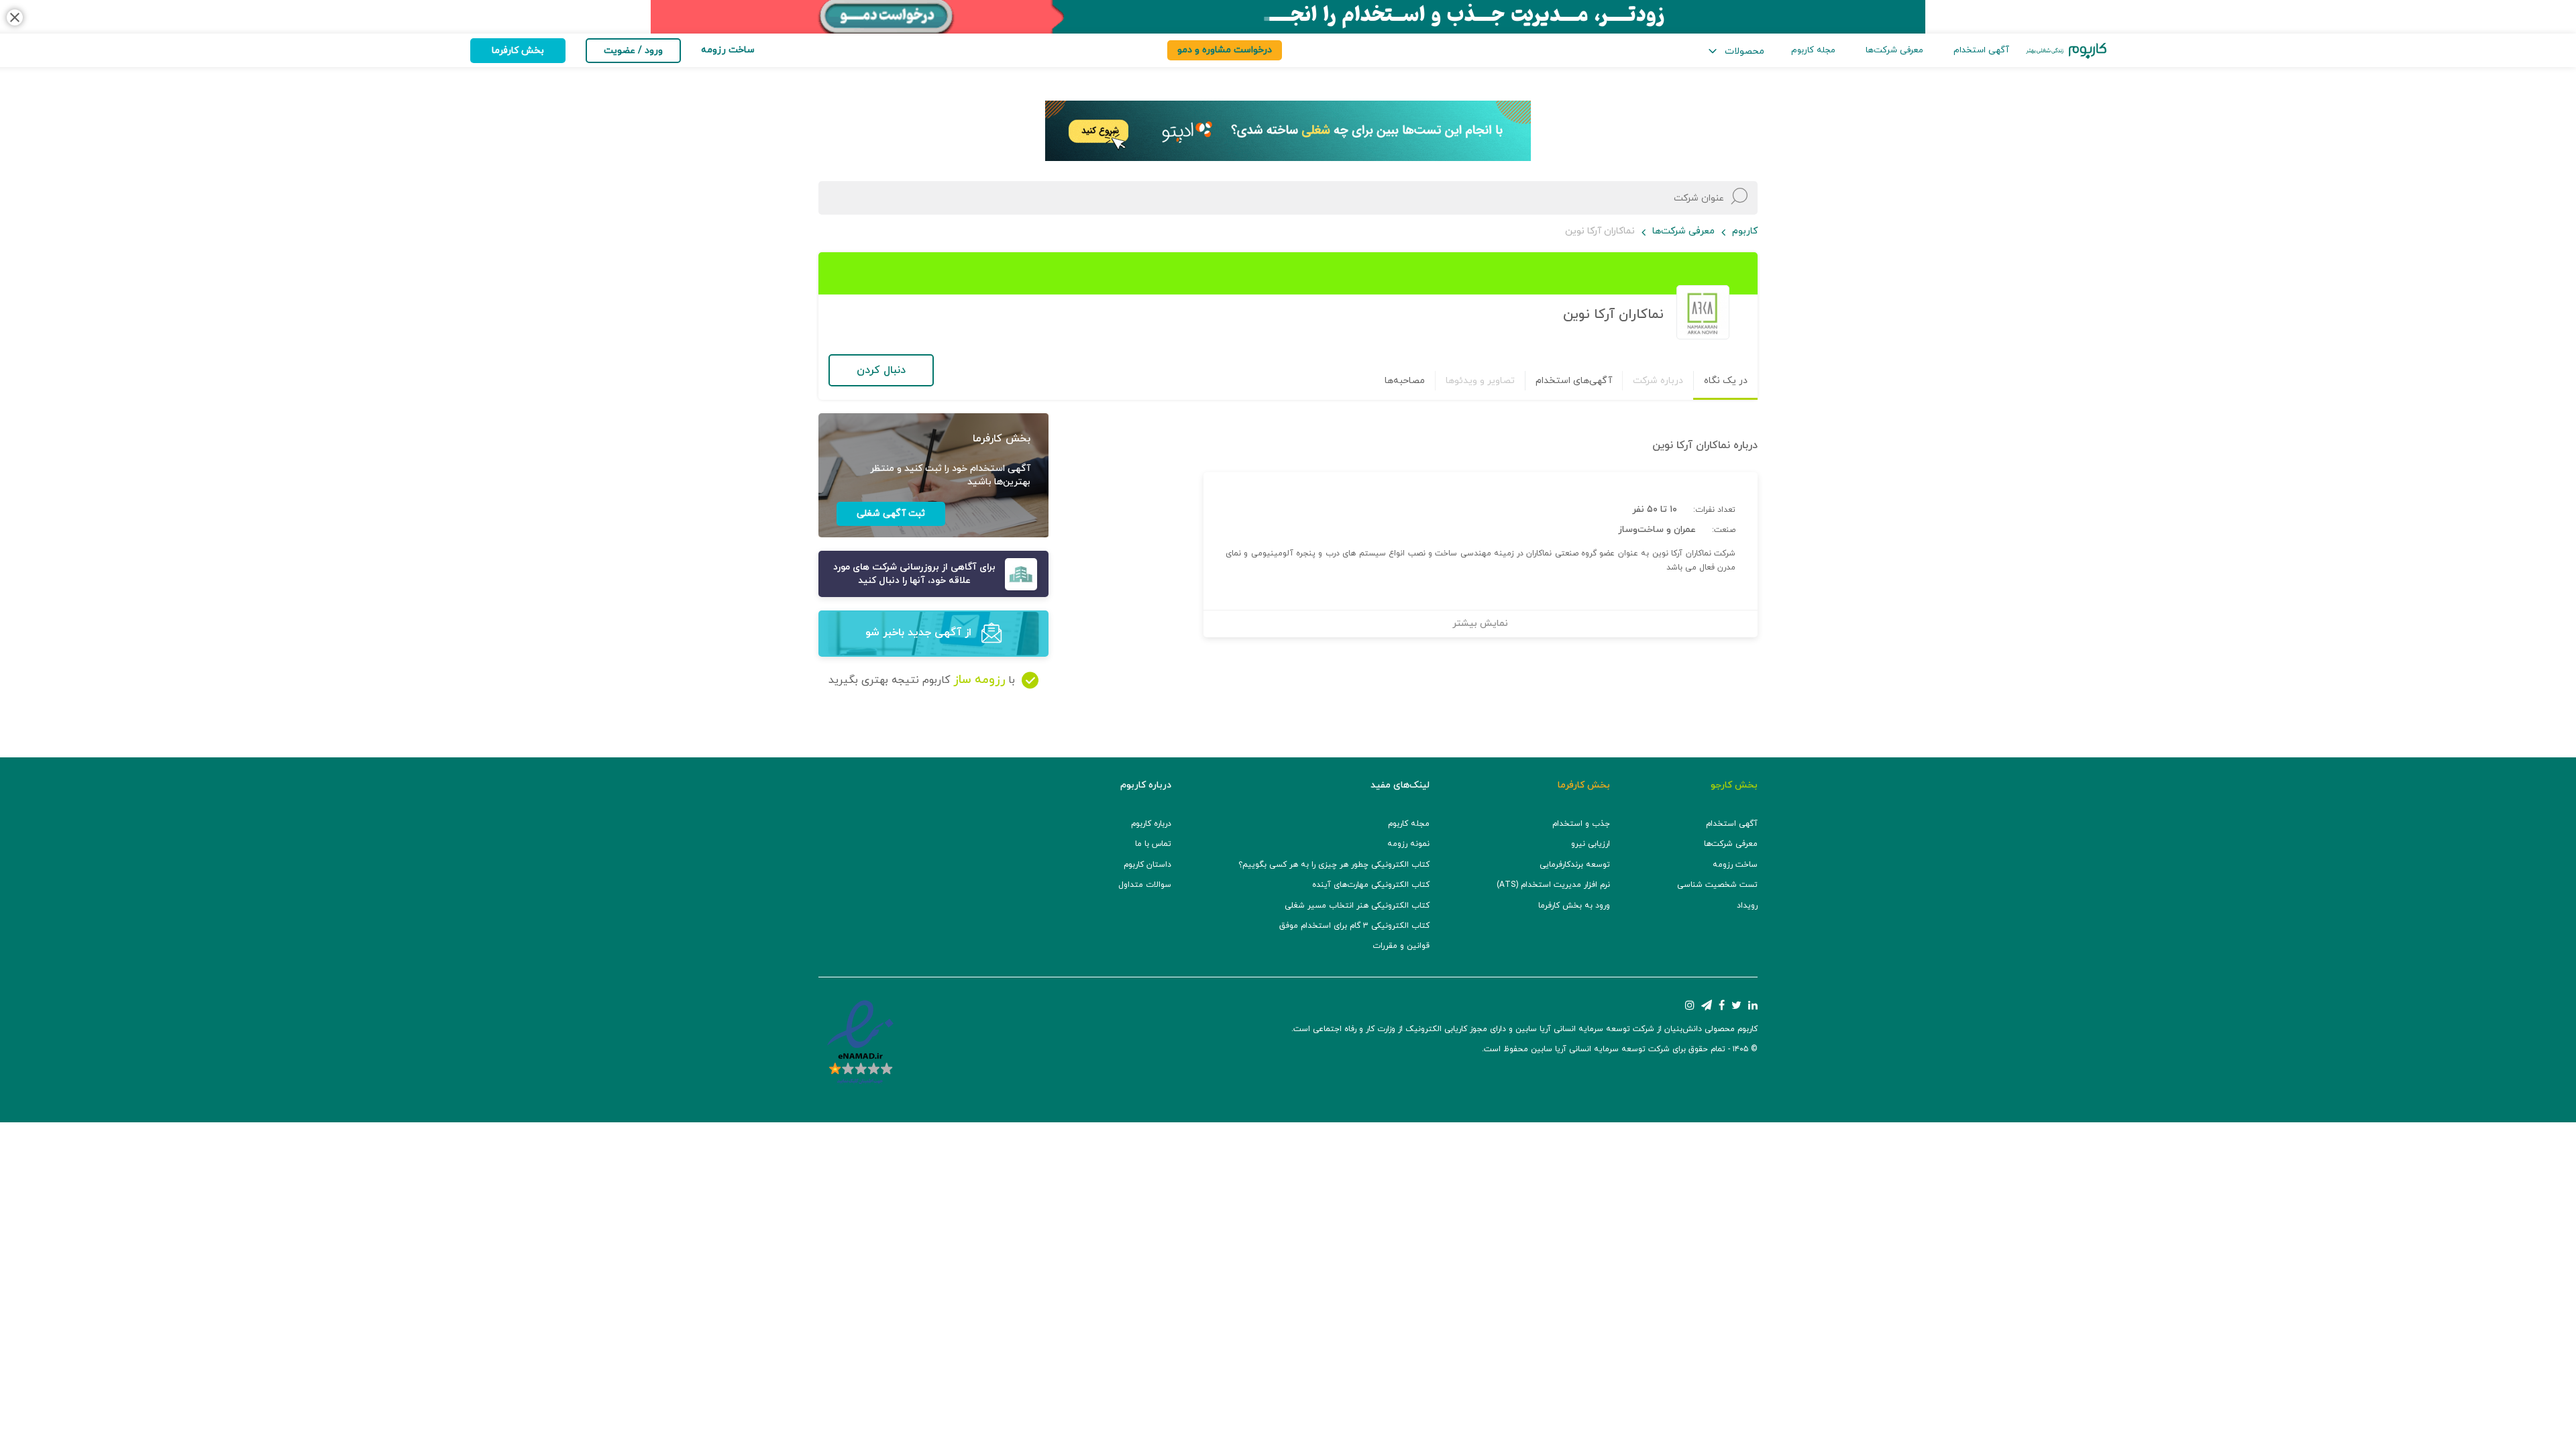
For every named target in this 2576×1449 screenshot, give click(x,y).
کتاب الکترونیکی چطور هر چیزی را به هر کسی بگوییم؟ (1334, 865)
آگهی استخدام (1981, 50)
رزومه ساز (979, 680)
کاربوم (1745, 231)
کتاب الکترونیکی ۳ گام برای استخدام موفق (1354, 926)
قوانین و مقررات (1401, 946)
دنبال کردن (881, 370)
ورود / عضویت (633, 51)
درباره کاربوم (1151, 824)
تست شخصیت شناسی (1717, 885)
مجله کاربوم (1813, 50)
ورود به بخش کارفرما (1574, 906)
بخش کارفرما (518, 51)
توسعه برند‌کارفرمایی (1575, 865)
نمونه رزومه (1408, 844)
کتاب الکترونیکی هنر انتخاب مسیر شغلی (1357, 906)
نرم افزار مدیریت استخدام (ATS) (1553, 885)
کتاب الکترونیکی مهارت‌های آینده (1371, 885)
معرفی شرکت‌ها (1894, 50)
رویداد (1747, 906)
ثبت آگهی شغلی (891, 514)
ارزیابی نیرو (1591, 844)
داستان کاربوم (1147, 865)
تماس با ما (1153, 844)
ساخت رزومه (1735, 865)
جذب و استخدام (1581, 824)
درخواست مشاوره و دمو (1225, 50)
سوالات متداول (1145, 885)
